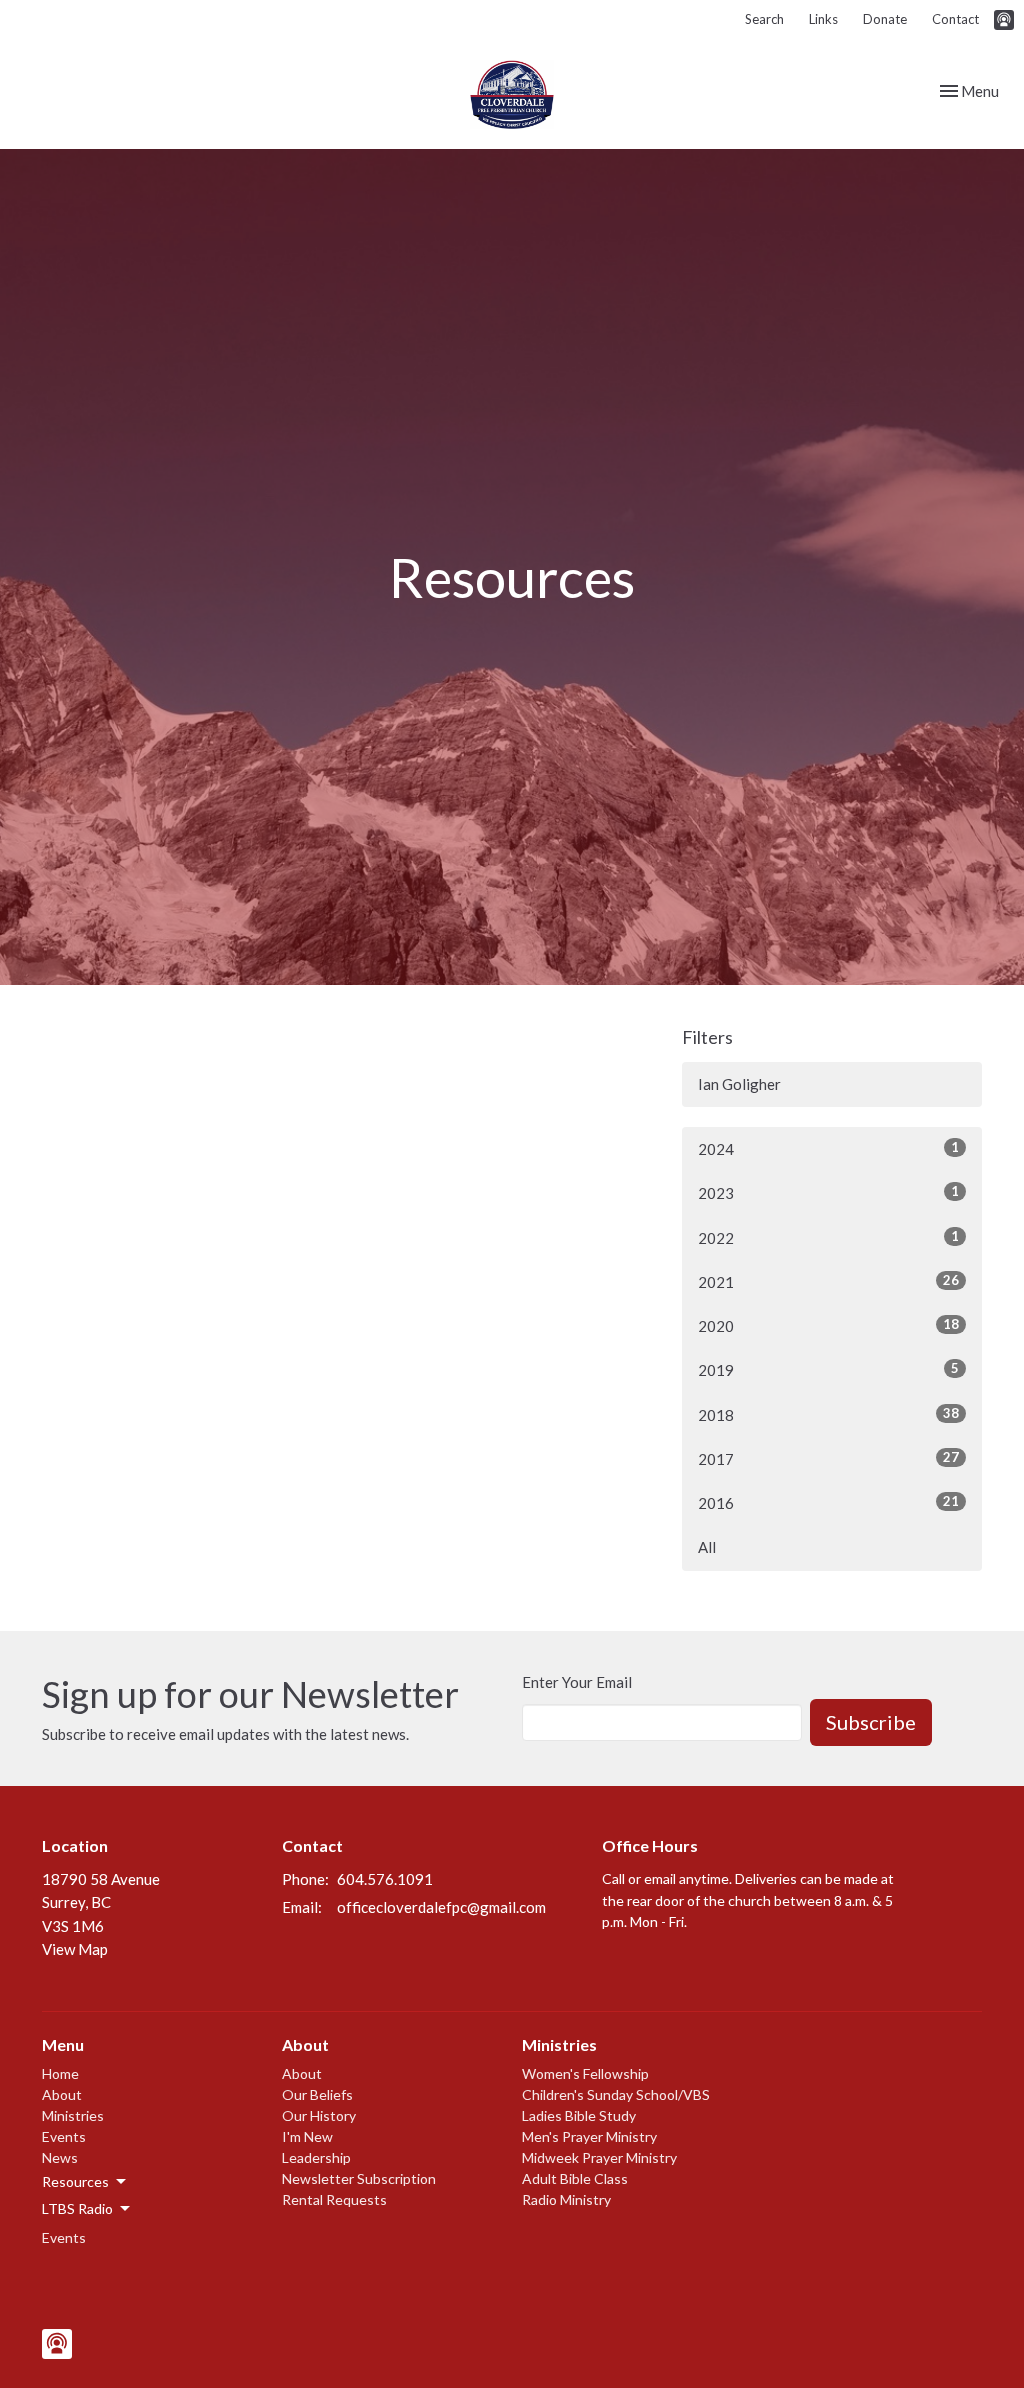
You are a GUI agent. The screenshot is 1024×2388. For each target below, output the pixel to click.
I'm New (307, 2136)
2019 (828, 1369)
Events (64, 2136)
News (60, 2157)
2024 (828, 1148)
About (62, 2094)
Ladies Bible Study (579, 2115)
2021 (828, 1281)
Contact (955, 19)
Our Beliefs (317, 2094)
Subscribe (871, 1722)
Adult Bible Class (575, 2178)
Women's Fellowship (585, 2073)
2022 (828, 1237)
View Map (75, 1949)
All (707, 1547)
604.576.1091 (385, 1879)
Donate (885, 19)
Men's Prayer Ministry (589, 2136)
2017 (828, 1458)
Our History (319, 2115)
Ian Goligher (739, 1084)
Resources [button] (75, 2181)
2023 (828, 1192)
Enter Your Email (577, 1682)
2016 (828, 1502)
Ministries (73, 2115)
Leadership (316, 2157)
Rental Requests (334, 2199)
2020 (828, 1325)
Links (823, 19)
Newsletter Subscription (359, 2178)
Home (60, 2073)
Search (764, 19)
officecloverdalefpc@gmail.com (441, 1907)
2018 (828, 1414)
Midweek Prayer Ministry (599, 2157)
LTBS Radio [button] (77, 2208)
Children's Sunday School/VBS (616, 2094)
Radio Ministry (566, 2199)
